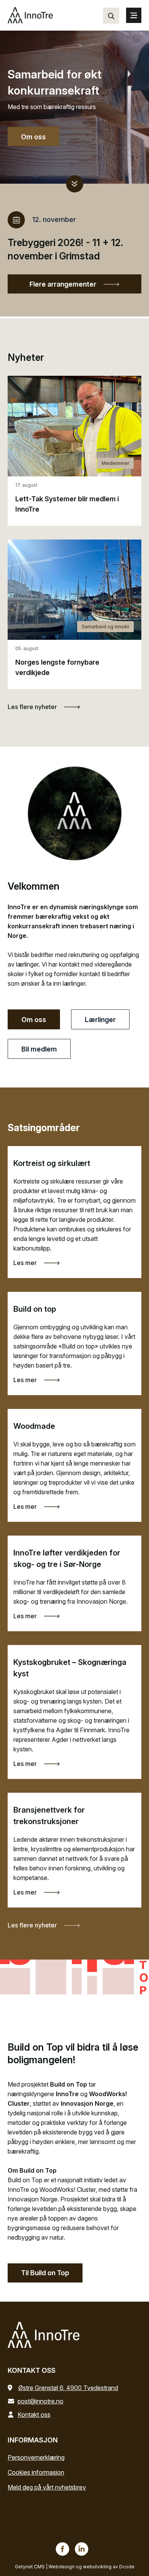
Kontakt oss (34, 2415)
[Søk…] (111, 16)
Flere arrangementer (64, 284)
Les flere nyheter (33, 707)
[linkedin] (82, 2549)
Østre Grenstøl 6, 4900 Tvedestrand (68, 2388)
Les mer (26, 1263)
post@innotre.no (40, 2401)
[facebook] (62, 2549)
